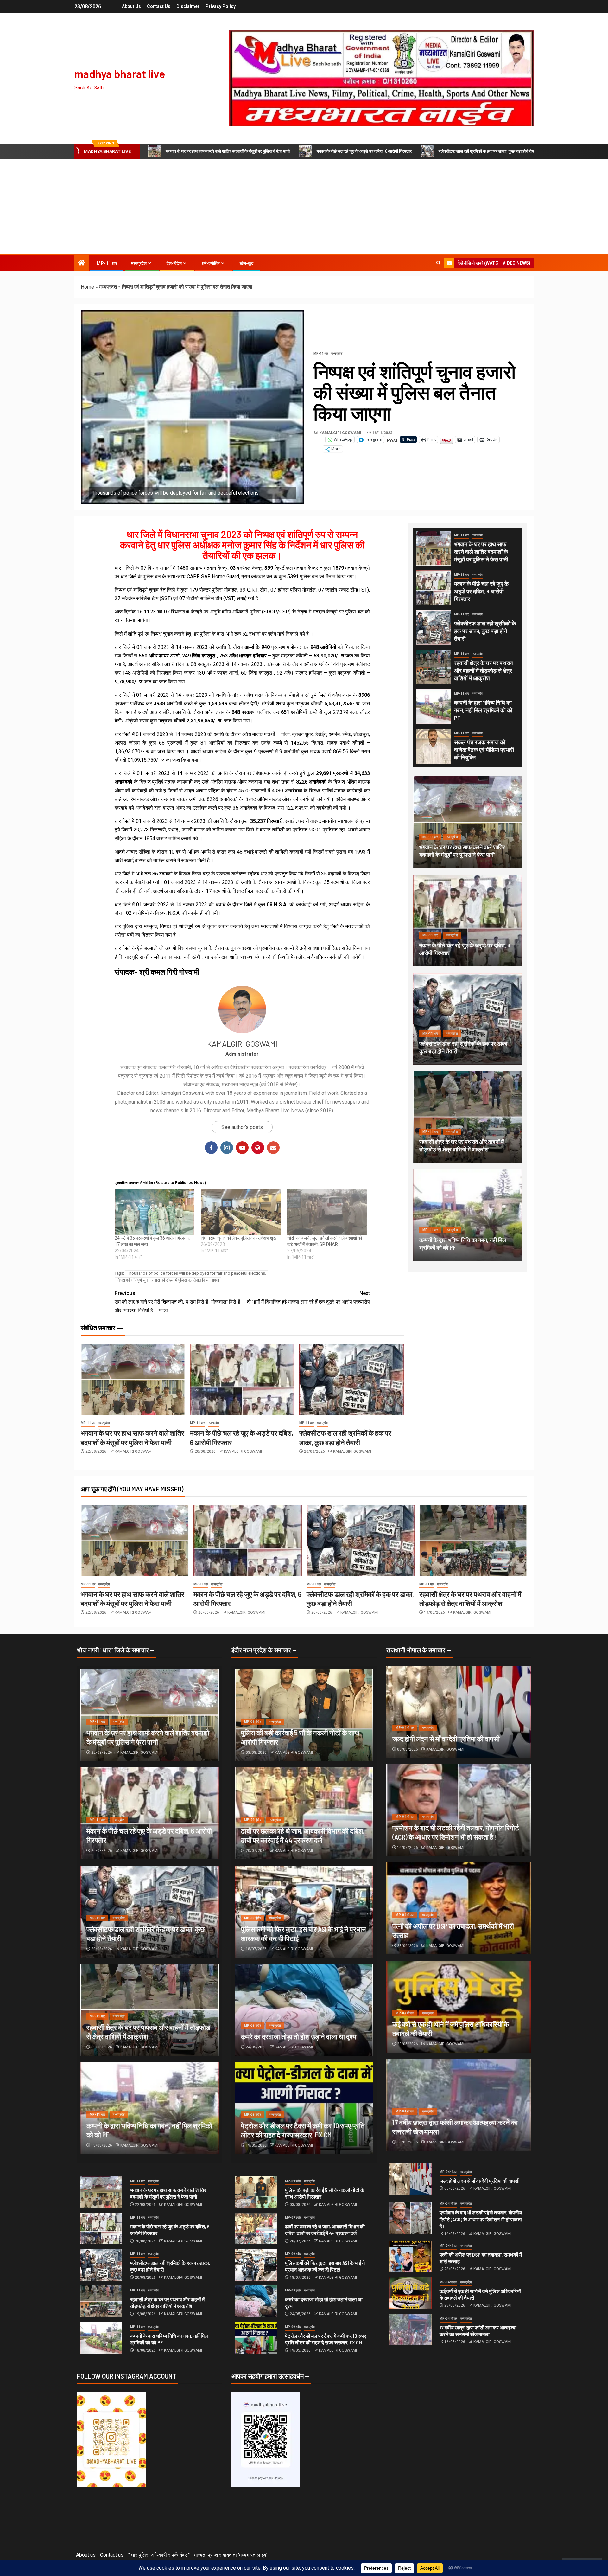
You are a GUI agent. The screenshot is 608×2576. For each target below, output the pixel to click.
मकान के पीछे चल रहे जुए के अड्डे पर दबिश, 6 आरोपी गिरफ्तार (364, 151)
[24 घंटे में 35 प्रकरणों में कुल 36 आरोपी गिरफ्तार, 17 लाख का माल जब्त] (155, 1212)
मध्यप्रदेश (139, 263)
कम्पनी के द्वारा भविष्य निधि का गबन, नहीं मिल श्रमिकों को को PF (483, 710)
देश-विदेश (174, 263)
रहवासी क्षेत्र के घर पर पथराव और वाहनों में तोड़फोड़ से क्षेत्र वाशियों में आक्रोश (484, 670)
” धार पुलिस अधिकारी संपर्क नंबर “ (159, 2555)
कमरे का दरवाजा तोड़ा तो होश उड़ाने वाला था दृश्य (299, 2036)
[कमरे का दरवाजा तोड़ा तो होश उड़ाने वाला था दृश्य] (304, 2010)
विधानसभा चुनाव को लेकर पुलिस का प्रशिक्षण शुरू (238, 1238)
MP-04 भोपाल (405, 1728)
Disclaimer (188, 6)
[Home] (82, 263)
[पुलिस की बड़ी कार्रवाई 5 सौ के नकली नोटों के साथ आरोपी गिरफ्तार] (256, 2192)
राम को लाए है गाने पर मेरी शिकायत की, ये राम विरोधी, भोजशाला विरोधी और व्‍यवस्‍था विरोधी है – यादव (177, 1302)
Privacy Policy (221, 6)
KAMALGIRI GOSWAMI (341, 433)
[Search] (438, 263)
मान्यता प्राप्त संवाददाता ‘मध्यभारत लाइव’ (231, 2555)
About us (131, 6)
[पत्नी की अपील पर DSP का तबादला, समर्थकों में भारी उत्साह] (410, 2257)
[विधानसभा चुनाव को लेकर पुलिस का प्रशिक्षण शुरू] (241, 1212)
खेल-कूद (247, 263)
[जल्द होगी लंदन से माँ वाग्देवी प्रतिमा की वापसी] (459, 1712)
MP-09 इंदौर (253, 1722)
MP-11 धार (107, 263)
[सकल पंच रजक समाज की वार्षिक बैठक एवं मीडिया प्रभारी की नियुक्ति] (434, 746)
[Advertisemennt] (381, 78)
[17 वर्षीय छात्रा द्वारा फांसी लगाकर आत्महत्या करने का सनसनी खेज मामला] (410, 2329)
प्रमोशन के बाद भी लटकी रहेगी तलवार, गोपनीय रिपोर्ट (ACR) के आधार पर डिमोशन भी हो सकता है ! (481, 2219)
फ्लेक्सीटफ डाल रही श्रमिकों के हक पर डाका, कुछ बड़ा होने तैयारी (488, 151)
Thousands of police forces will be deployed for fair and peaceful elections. (196, 1273)
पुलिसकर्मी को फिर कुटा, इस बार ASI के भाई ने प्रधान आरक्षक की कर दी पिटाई (325, 2266)
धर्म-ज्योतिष (211, 263)
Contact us (159, 6)
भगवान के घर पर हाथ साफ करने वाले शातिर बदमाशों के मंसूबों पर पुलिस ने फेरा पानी (228, 151)
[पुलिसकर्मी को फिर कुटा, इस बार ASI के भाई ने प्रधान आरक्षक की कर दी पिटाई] (256, 2265)
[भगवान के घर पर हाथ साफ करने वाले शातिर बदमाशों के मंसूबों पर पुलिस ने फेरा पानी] (133, 1379)
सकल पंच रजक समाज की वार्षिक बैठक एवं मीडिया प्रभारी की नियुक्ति (484, 750)
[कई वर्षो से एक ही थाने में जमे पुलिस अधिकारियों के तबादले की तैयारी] (410, 2293)
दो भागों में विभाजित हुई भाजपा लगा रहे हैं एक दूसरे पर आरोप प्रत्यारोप (308, 1298)
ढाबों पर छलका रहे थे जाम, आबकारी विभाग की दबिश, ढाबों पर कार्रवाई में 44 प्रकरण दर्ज (325, 2230)
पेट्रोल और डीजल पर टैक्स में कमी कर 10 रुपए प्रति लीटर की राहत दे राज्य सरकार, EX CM (326, 2339)
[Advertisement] (304, 207)
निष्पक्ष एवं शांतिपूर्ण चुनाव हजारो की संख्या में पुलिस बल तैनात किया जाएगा (168, 1280)
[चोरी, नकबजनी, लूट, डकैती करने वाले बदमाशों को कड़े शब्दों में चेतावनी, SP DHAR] (327, 1212)
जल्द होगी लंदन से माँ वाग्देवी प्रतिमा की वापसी (446, 1739)
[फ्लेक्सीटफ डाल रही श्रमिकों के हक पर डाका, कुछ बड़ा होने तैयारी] (351, 1379)
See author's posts (242, 1127)
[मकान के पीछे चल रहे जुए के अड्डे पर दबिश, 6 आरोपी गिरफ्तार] (242, 1379)
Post (392, 440)
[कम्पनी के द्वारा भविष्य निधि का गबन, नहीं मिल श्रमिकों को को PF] (434, 707)
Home (87, 287)
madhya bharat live (120, 74)
